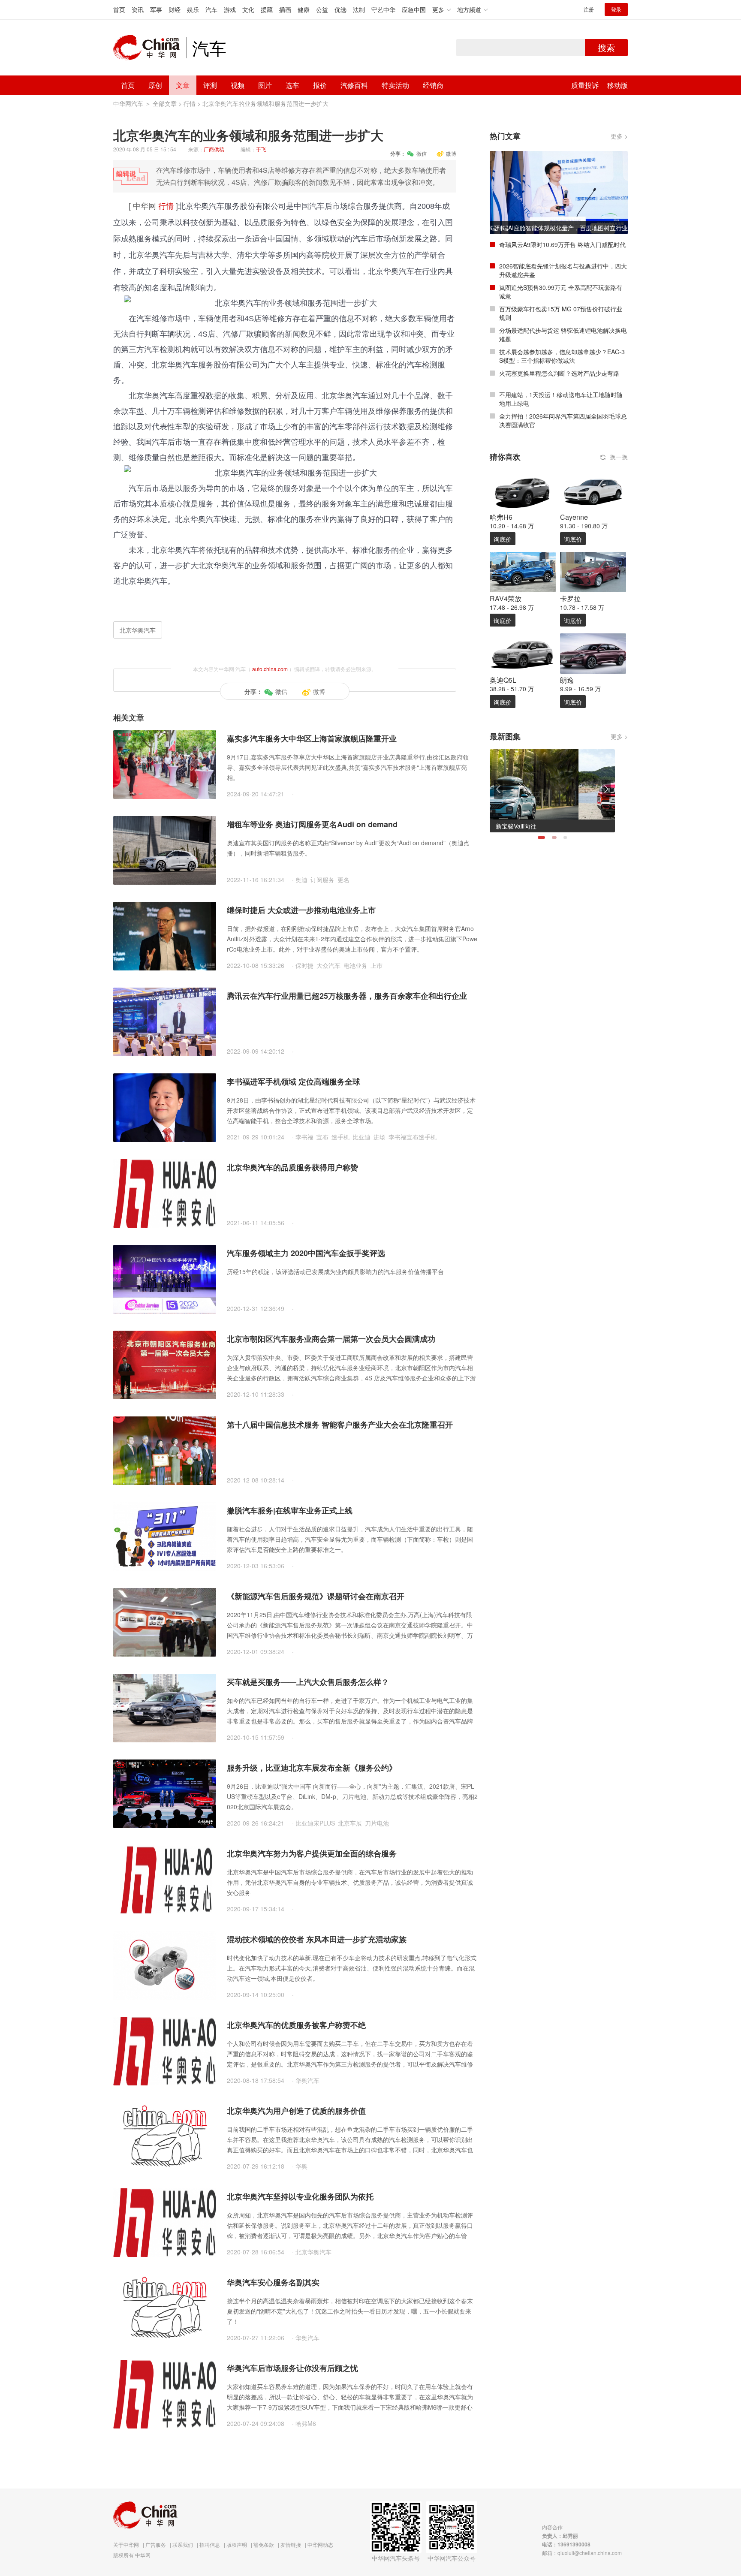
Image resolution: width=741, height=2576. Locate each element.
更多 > (619, 136)
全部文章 (165, 103)
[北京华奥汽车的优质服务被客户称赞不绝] (165, 2050)
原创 (155, 85)
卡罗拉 (570, 598)
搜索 (606, 47)
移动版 (617, 85)
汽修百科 (354, 85)
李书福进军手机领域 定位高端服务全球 (294, 1082)
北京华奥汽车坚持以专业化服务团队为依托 (300, 2196)
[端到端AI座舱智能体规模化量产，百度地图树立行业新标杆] (559, 192)
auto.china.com (270, 669)
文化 (248, 9)
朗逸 (567, 680)
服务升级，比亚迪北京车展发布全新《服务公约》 (312, 1768)
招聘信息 (210, 2544)
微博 (451, 153)
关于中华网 (126, 2544)
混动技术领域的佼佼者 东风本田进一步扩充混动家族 (317, 1939)
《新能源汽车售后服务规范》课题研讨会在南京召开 (316, 1596)
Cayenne (574, 517)
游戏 (230, 9)
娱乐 (193, 9)
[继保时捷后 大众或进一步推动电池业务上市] (165, 935)
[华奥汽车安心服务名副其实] (165, 2308)
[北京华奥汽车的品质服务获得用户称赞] (165, 1193)
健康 (304, 9)
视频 (238, 85)
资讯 (138, 9)
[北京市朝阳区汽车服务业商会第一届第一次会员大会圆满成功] (165, 1364)
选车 (292, 85)
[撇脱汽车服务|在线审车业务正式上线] (165, 1536)
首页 (119, 9)
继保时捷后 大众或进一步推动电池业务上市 (301, 910)
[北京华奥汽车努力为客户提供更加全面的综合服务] (165, 1879)
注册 (589, 9)
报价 (320, 85)
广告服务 (156, 2544)
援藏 (267, 9)
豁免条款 (264, 2544)
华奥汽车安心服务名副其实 (273, 2282)
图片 (265, 85)
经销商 (433, 85)
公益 (322, 9)
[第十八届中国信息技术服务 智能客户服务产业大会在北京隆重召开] (165, 1450)
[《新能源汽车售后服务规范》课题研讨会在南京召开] (165, 1621)
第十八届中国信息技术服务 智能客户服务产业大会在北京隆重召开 (340, 1425)
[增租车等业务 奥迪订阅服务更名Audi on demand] (165, 850)
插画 (285, 9)
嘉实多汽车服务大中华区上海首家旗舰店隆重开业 (312, 738)
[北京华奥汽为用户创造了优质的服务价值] (165, 2136)
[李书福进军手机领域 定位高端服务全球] (165, 1107)
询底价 (503, 539)
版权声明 (237, 2544)
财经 (175, 9)
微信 (422, 153)
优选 (340, 9)
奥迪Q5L (503, 680)
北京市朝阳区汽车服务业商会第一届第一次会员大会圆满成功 (331, 1339)
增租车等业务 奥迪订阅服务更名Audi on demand (312, 824)
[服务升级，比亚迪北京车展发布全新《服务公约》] (165, 1793)
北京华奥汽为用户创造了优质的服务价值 (296, 2111)
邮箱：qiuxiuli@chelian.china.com (582, 2553)
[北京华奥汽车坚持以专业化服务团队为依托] (165, 2222)
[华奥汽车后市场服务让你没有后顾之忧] (165, 2393)
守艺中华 (383, 9)
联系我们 (183, 2544)
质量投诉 (585, 85)
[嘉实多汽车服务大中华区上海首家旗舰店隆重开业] (165, 764)
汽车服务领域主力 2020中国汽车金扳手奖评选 (306, 1253)
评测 (210, 85)
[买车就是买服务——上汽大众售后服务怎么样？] (165, 1707)
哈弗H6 (501, 517)
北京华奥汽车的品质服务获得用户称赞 (292, 1167)
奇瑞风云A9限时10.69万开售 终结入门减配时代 (562, 244)
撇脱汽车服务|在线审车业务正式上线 (290, 1510)
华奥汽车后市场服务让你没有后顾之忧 (292, 2368)
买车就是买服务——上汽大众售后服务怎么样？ (308, 1682)
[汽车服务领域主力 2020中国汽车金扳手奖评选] (165, 1278)
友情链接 (291, 2544)
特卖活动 (395, 85)
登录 (616, 9)
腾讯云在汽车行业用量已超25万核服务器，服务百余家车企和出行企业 (347, 996)
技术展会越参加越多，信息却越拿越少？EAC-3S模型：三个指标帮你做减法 (562, 356)
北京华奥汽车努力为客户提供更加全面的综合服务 (312, 1853)
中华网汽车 (128, 103)
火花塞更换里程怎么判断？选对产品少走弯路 (559, 373)
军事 (156, 9)
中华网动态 (320, 2544)
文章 (183, 85)
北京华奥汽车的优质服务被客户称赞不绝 (296, 2025)
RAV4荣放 (506, 598)
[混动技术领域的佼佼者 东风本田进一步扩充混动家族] (165, 1964)
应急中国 (414, 9)
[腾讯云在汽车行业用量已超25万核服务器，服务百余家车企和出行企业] (165, 1021)
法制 (359, 9)
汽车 (211, 9)
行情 (190, 103)
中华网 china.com (150, 48)
